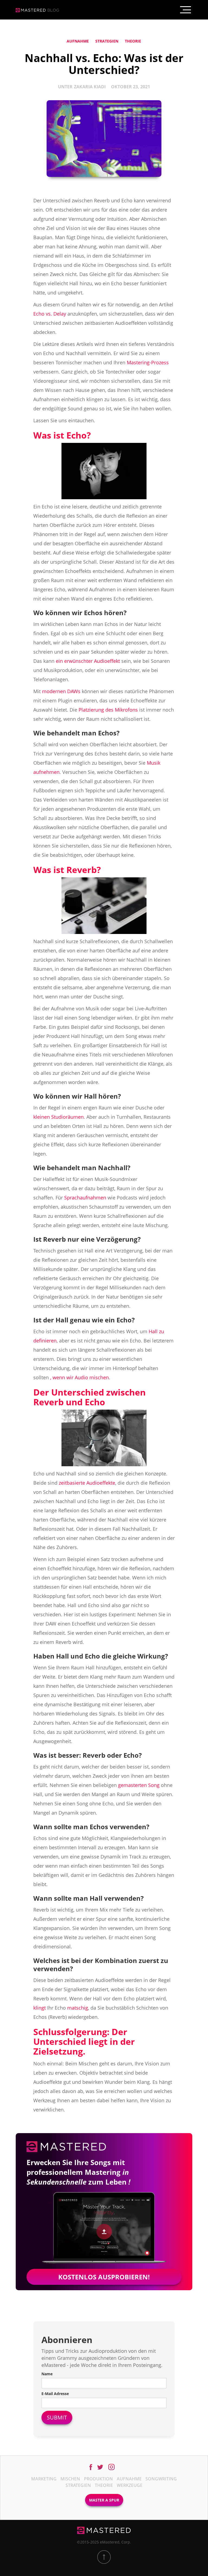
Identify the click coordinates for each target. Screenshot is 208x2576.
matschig (78, 2008)
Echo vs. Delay (50, 314)
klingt (40, 2008)
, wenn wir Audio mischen (79, 1377)
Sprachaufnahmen (85, 1198)
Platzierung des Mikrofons (108, 710)
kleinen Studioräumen (58, 1117)
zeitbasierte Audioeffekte (87, 1483)
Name (47, 2374)
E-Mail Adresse (55, 2394)
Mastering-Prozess (148, 362)
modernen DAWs (61, 691)
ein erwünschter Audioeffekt (88, 661)
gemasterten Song (139, 1785)
